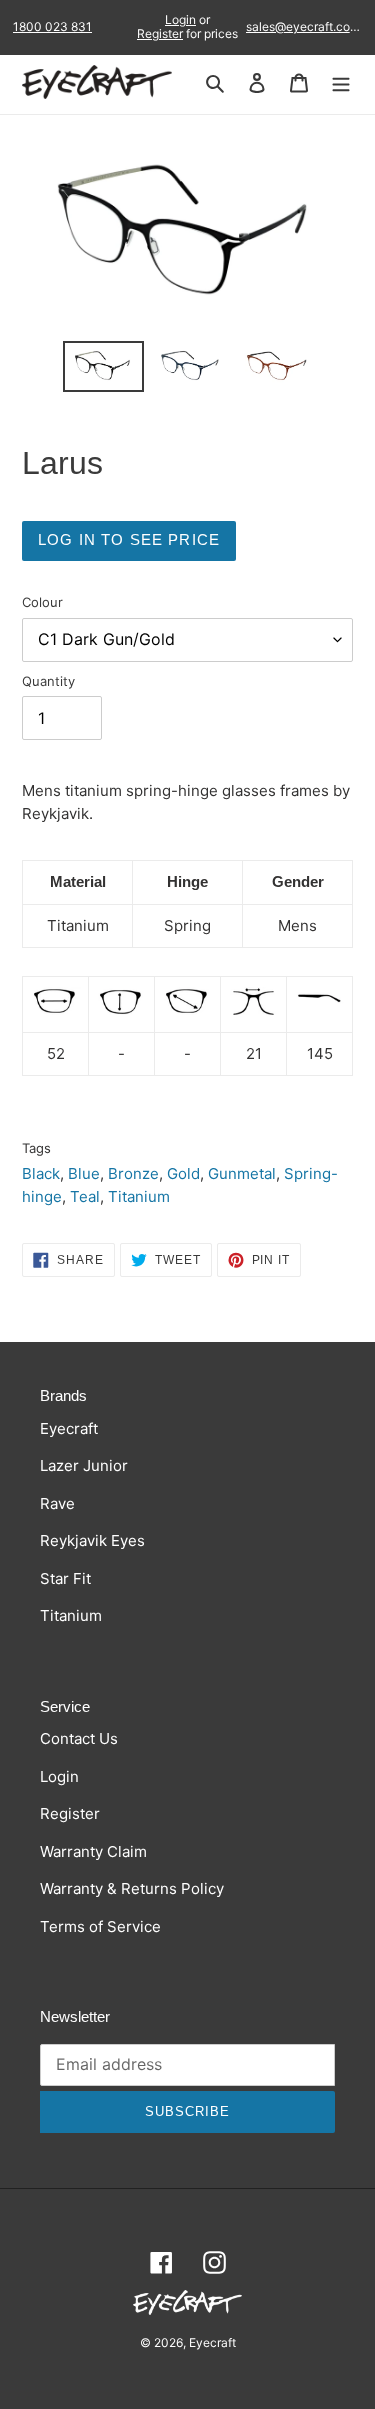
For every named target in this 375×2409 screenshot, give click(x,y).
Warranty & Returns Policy (132, 1888)
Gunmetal (242, 1173)
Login (180, 19)
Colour (42, 602)
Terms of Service (100, 1926)
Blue (84, 1173)
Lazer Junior (84, 1465)
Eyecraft (69, 1428)
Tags (36, 1148)
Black (41, 1173)
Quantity (48, 681)
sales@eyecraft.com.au (304, 27)
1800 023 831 (52, 27)
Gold (183, 1173)
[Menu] (341, 82)
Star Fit (65, 1578)
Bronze (133, 1173)
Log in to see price (129, 540)
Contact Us (79, 1738)
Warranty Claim (93, 1851)
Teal (85, 1196)
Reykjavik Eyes (92, 1540)
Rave (57, 1503)
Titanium (139, 1196)
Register (160, 33)
